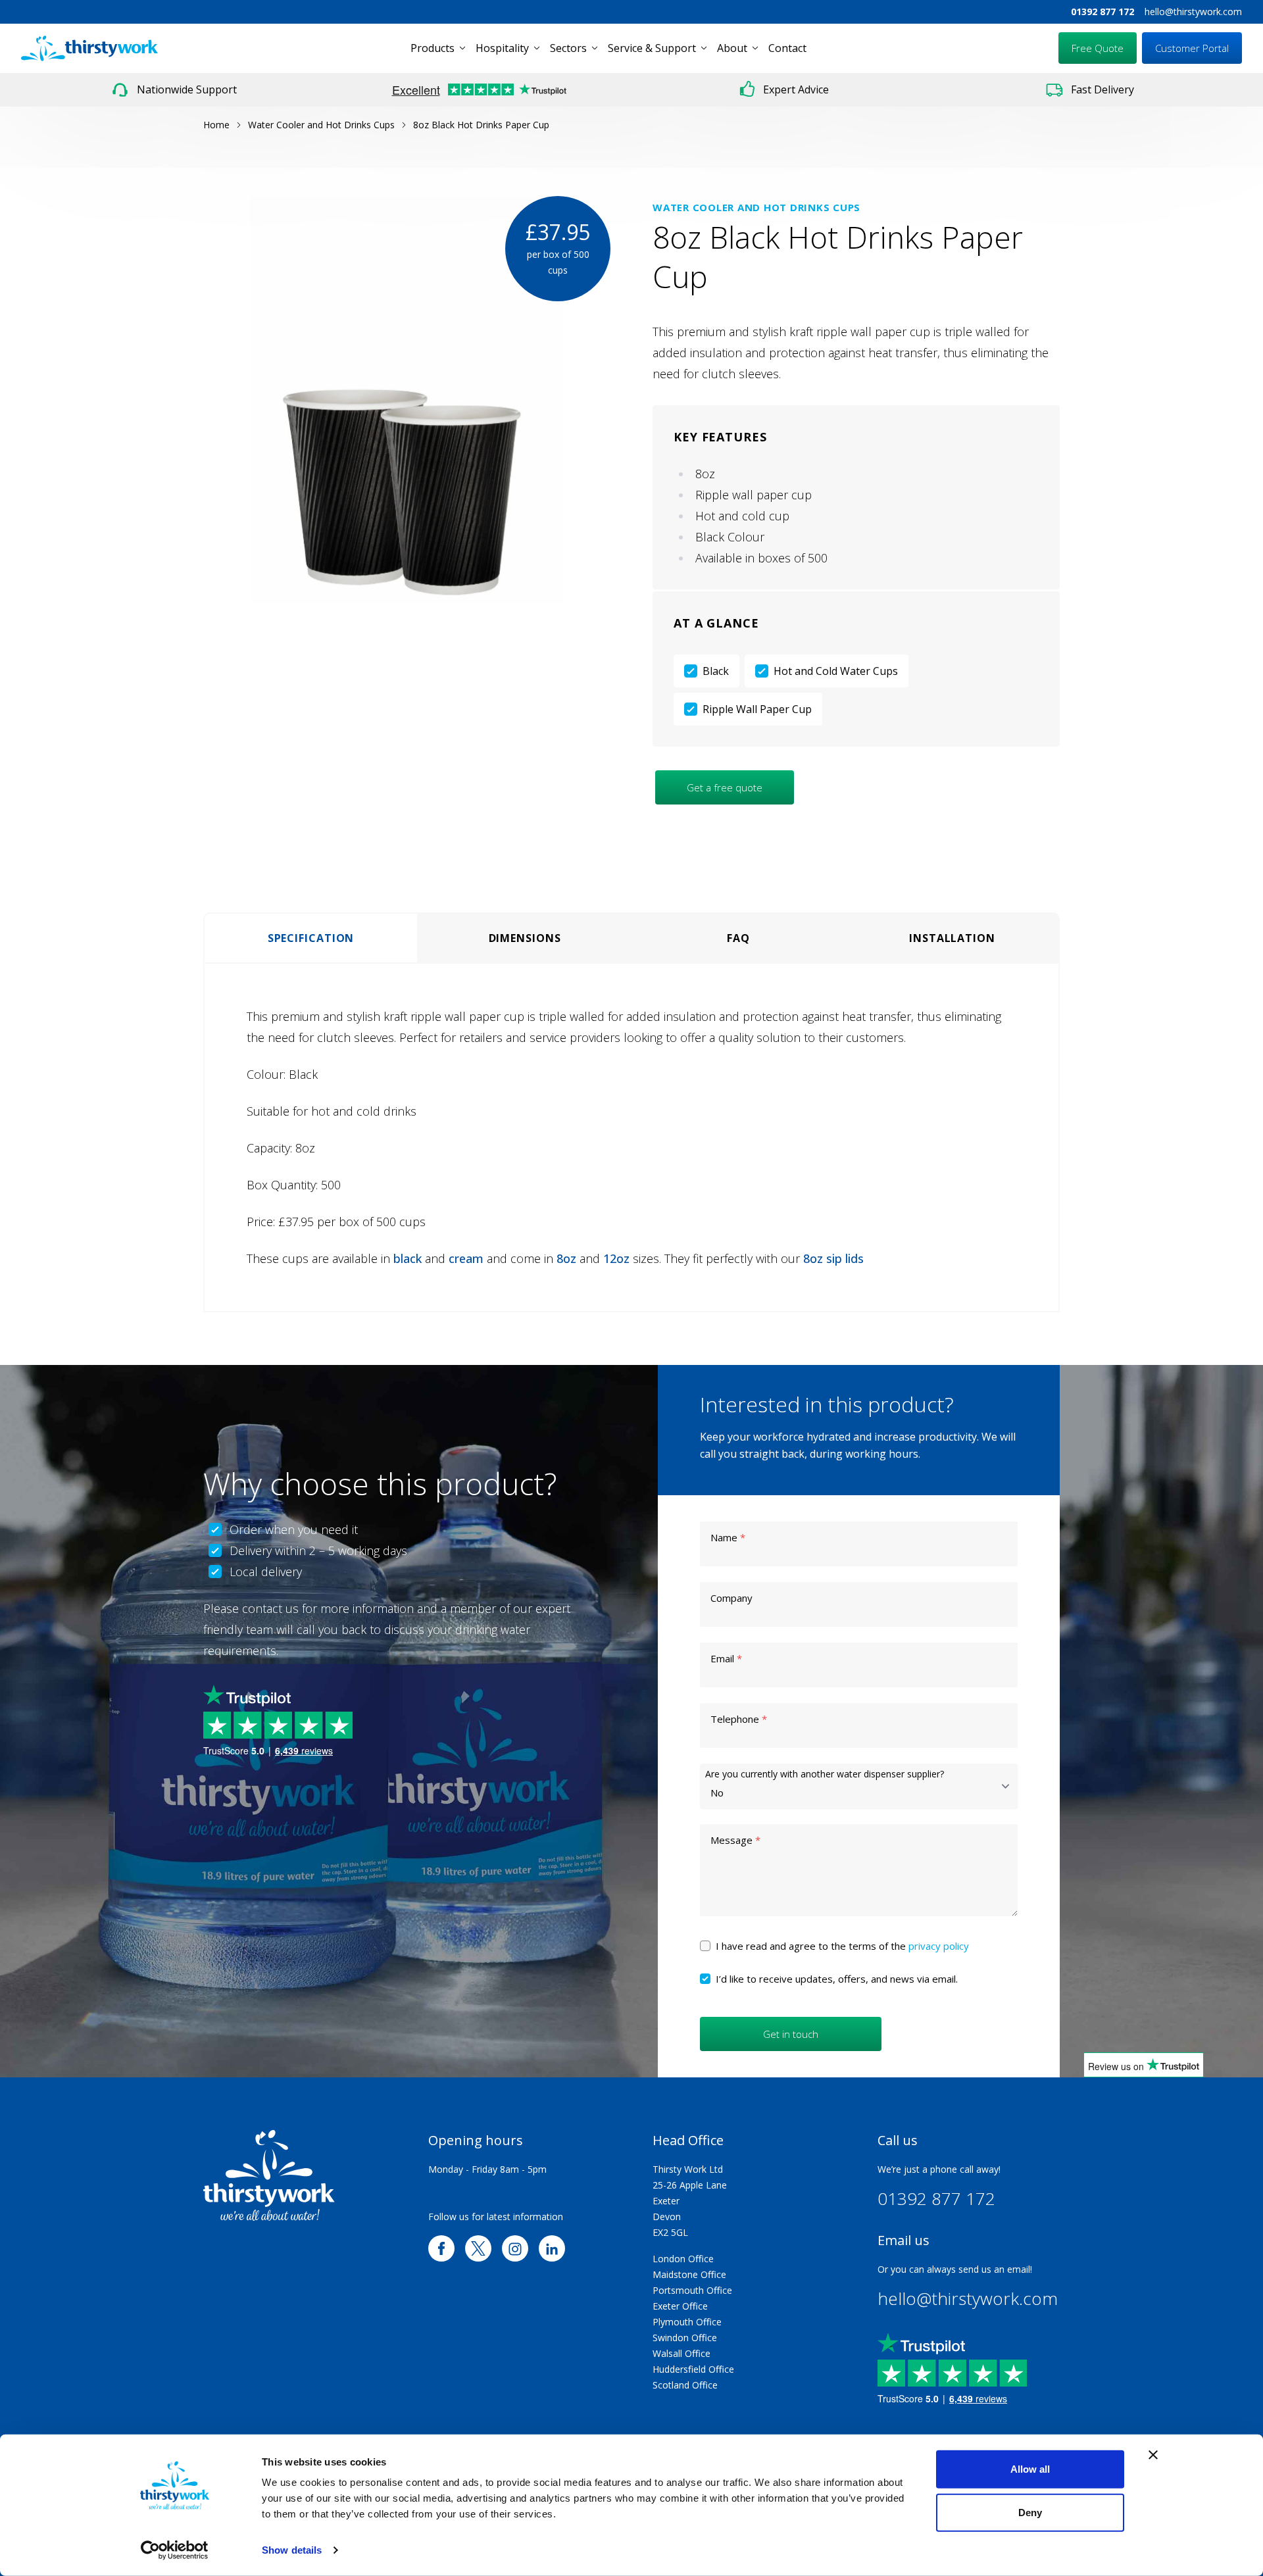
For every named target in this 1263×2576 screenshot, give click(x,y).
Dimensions (525, 938)
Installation (952, 938)
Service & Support (652, 48)
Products (433, 48)
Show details (292, 2550)
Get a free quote (725, 787)
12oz (616, 1258)
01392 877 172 (1102, 12)
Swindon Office (685, 2338)
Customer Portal (1192, 48)
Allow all (1030, 2469)
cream (466, 1258)
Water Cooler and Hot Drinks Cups (321, 125)
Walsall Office (681, 2353)
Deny (1030, 2512)
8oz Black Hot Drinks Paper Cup (481, 125)
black (408, 1258)
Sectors (568, 48)
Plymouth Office (687, 2322)
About (732, 48)
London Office (683, 2259)
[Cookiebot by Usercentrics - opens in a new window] (175, 2550)
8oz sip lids (833, 1258)
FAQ (738, 938)
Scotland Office (685, 2385)
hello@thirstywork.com (1193, 12)
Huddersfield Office (693, 2369)
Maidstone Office (689, 2274)
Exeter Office (680, 2306)
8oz (566, 1258)
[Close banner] (1153, 2455)
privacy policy (939, 1946)
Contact (787, 48)
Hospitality (502, 48)
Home (216, 125)
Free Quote (1098, 48)
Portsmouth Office (692, 2290)
